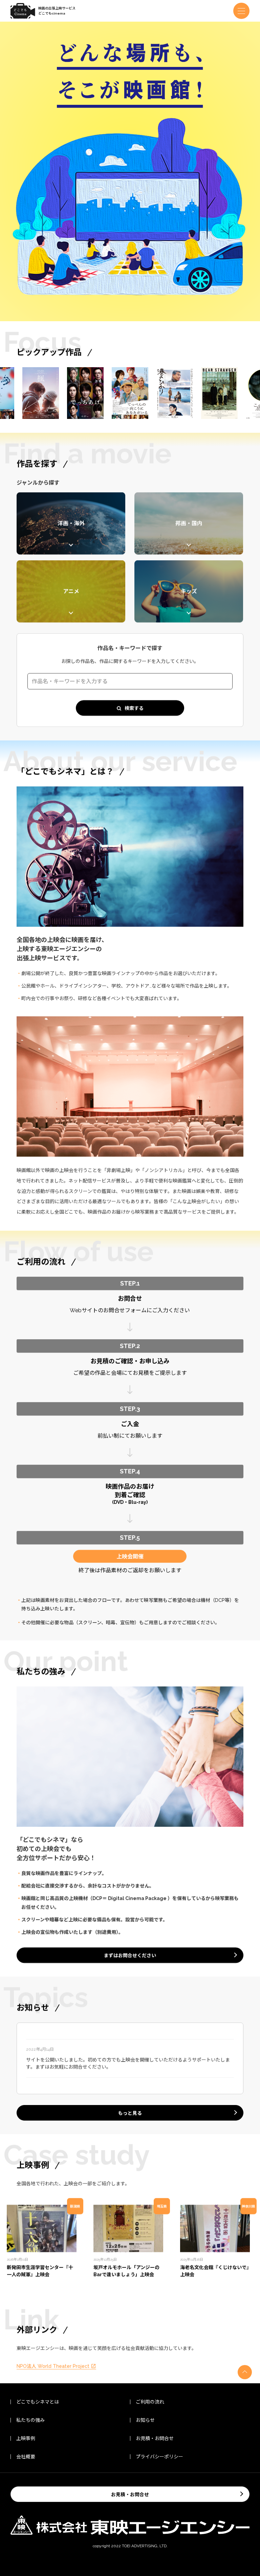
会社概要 (26, 2457)
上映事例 (26, 2438)
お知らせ (145, 2420)
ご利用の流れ (150, 2402)
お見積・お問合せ (155, 2438)
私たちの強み (30, 2420)
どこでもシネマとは (38, 2402)
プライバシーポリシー (159, 2457)
